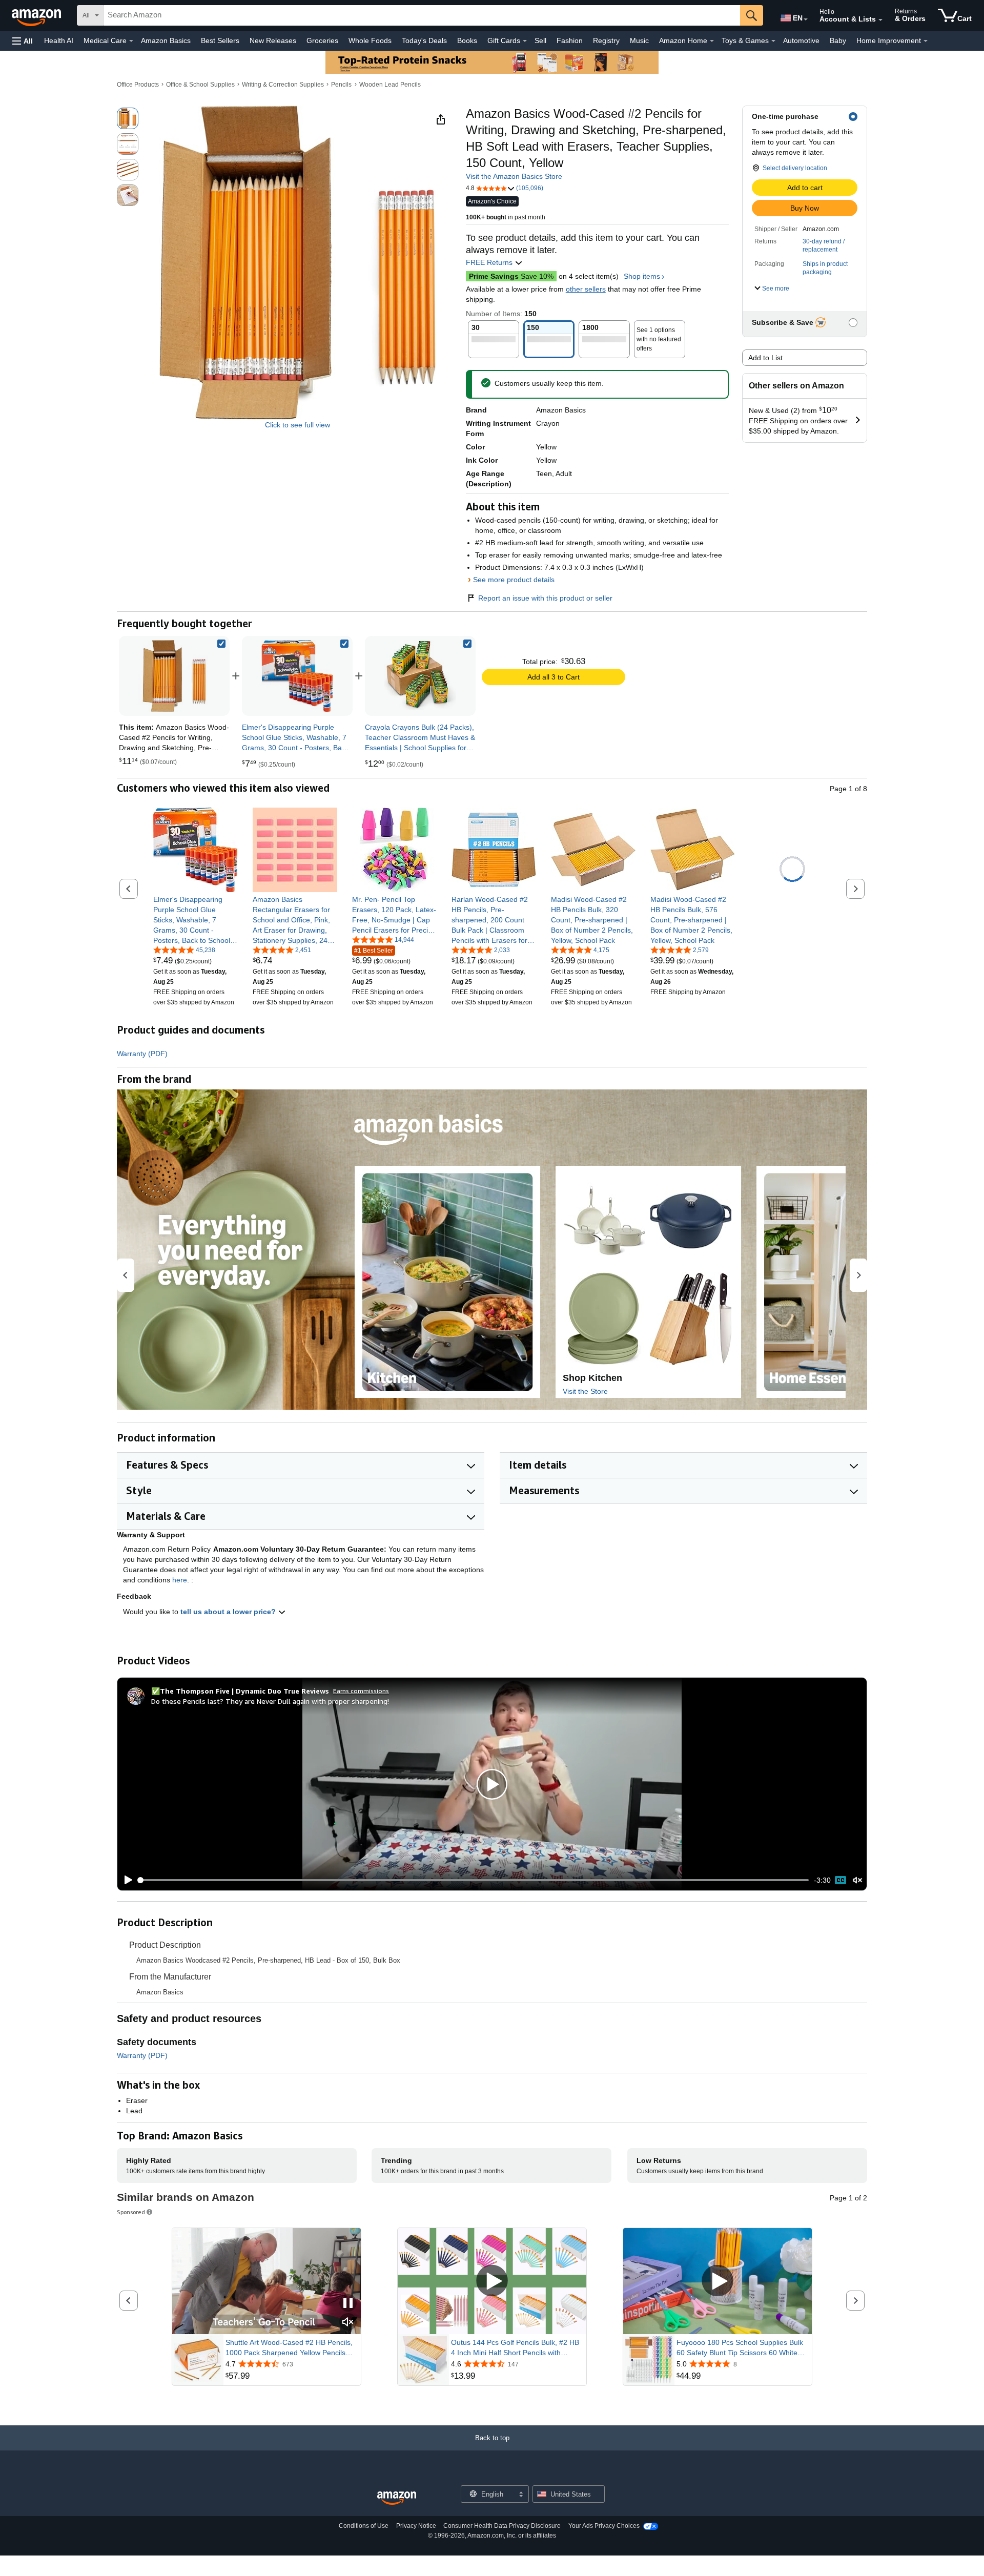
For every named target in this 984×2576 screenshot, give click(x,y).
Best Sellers (220, 40)
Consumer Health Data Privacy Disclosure (502, 2526)
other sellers (586, 289)
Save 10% (511, 276)
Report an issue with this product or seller (545, 598)
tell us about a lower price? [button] (229, 1612)
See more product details (514, 580)
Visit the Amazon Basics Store (514, 176)
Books (467, 40)
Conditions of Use (364, 2526)
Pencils (341, 85)
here (180, 1580)
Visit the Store (585, 1391)
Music (639, 40)
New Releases (273, 40)
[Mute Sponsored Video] (348, 2323)
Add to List (765, 358)
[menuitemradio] (840, 1880)
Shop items (642, 276)
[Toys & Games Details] (773, 41)
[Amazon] (37, 15)
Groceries (322, 40)
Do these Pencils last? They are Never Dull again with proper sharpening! (270, 1701)
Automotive (801, 40)
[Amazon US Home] (397, 2498)
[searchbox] (422, 15)
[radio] (128, 118)
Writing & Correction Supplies (283, 85)
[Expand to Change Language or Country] (806, 19)
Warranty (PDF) (142, 1054)
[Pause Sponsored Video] (348, 2304)
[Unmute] (857, 1880)
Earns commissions (361, 1691)
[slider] (474, 1880)
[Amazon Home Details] (712, 41)
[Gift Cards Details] (525, 41)
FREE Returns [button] (490, 262)
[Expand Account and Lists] (880, 20)
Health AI (59, 40)
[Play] (126, 1880)
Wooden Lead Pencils (390, 85)
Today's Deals (424, 40)
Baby (838, 40)
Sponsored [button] (131, 2212)
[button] (23, 41)
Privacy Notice (416, 2526)
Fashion (570, 40)
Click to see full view (298, 425)
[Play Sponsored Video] (492, 2282)
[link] (297, 676)
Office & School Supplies (200, 85)
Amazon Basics (166, 40)
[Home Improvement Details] (926, 41)
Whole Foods (370, 40)
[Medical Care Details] (131, 41)
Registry (606, 40)
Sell (540, 40)
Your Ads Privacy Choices (604, 2526)
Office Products (138, 85)
